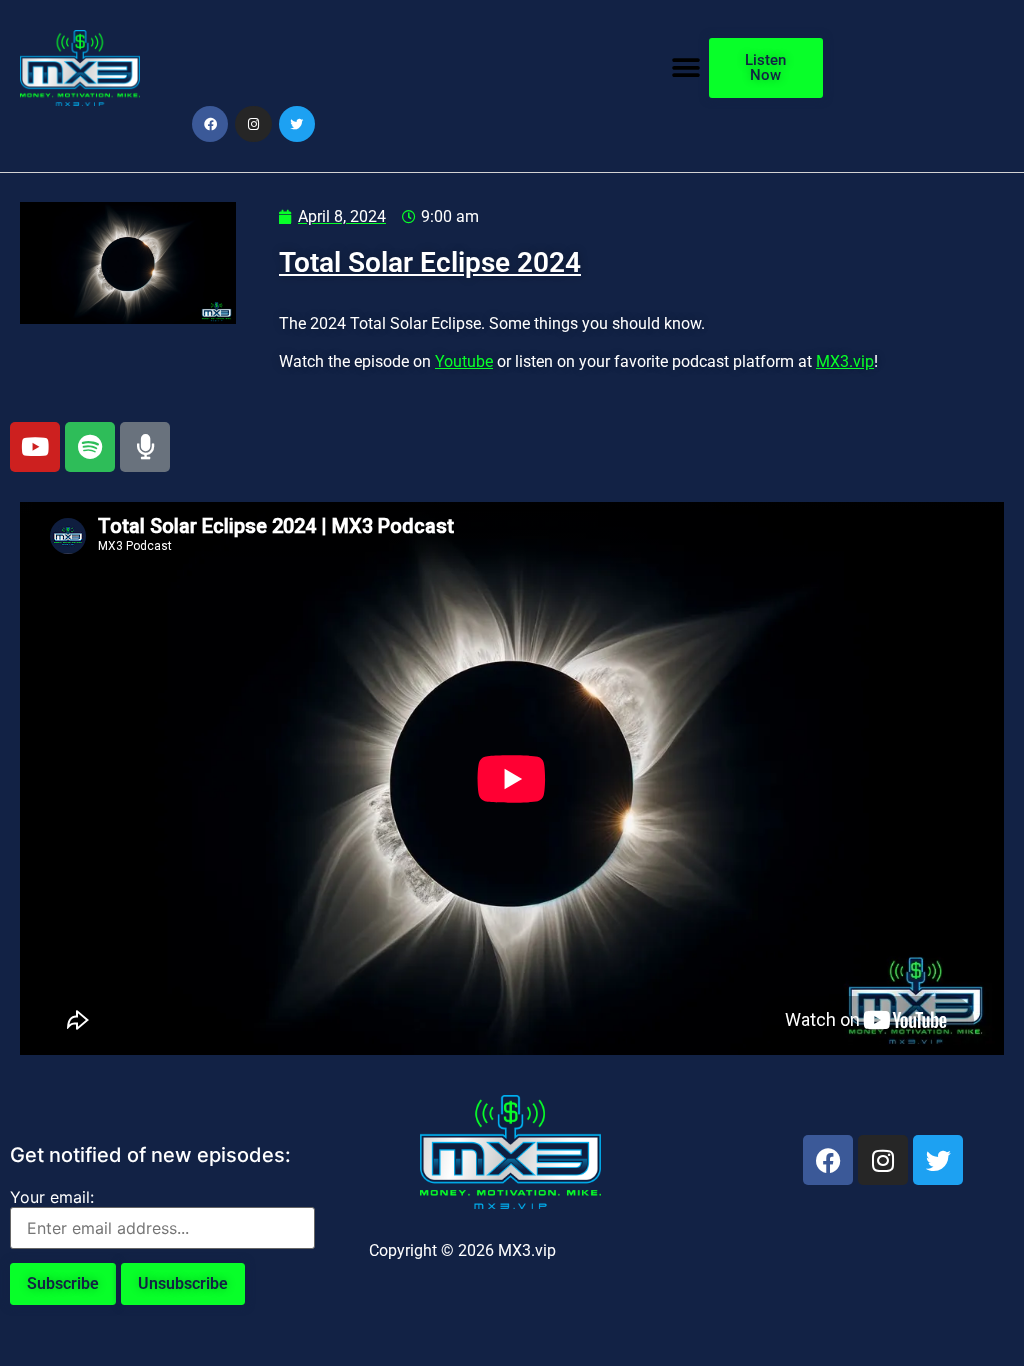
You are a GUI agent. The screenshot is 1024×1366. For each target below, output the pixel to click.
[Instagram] (253, 124)
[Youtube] (35, 447)
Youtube (464, 361)
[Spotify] (90, 447)
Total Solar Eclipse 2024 (430, 262)
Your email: (52, 1197)
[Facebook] (210, 124)
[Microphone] (145, 447)
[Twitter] (297, 124)
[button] (686, 67)
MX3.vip (845, 361)
